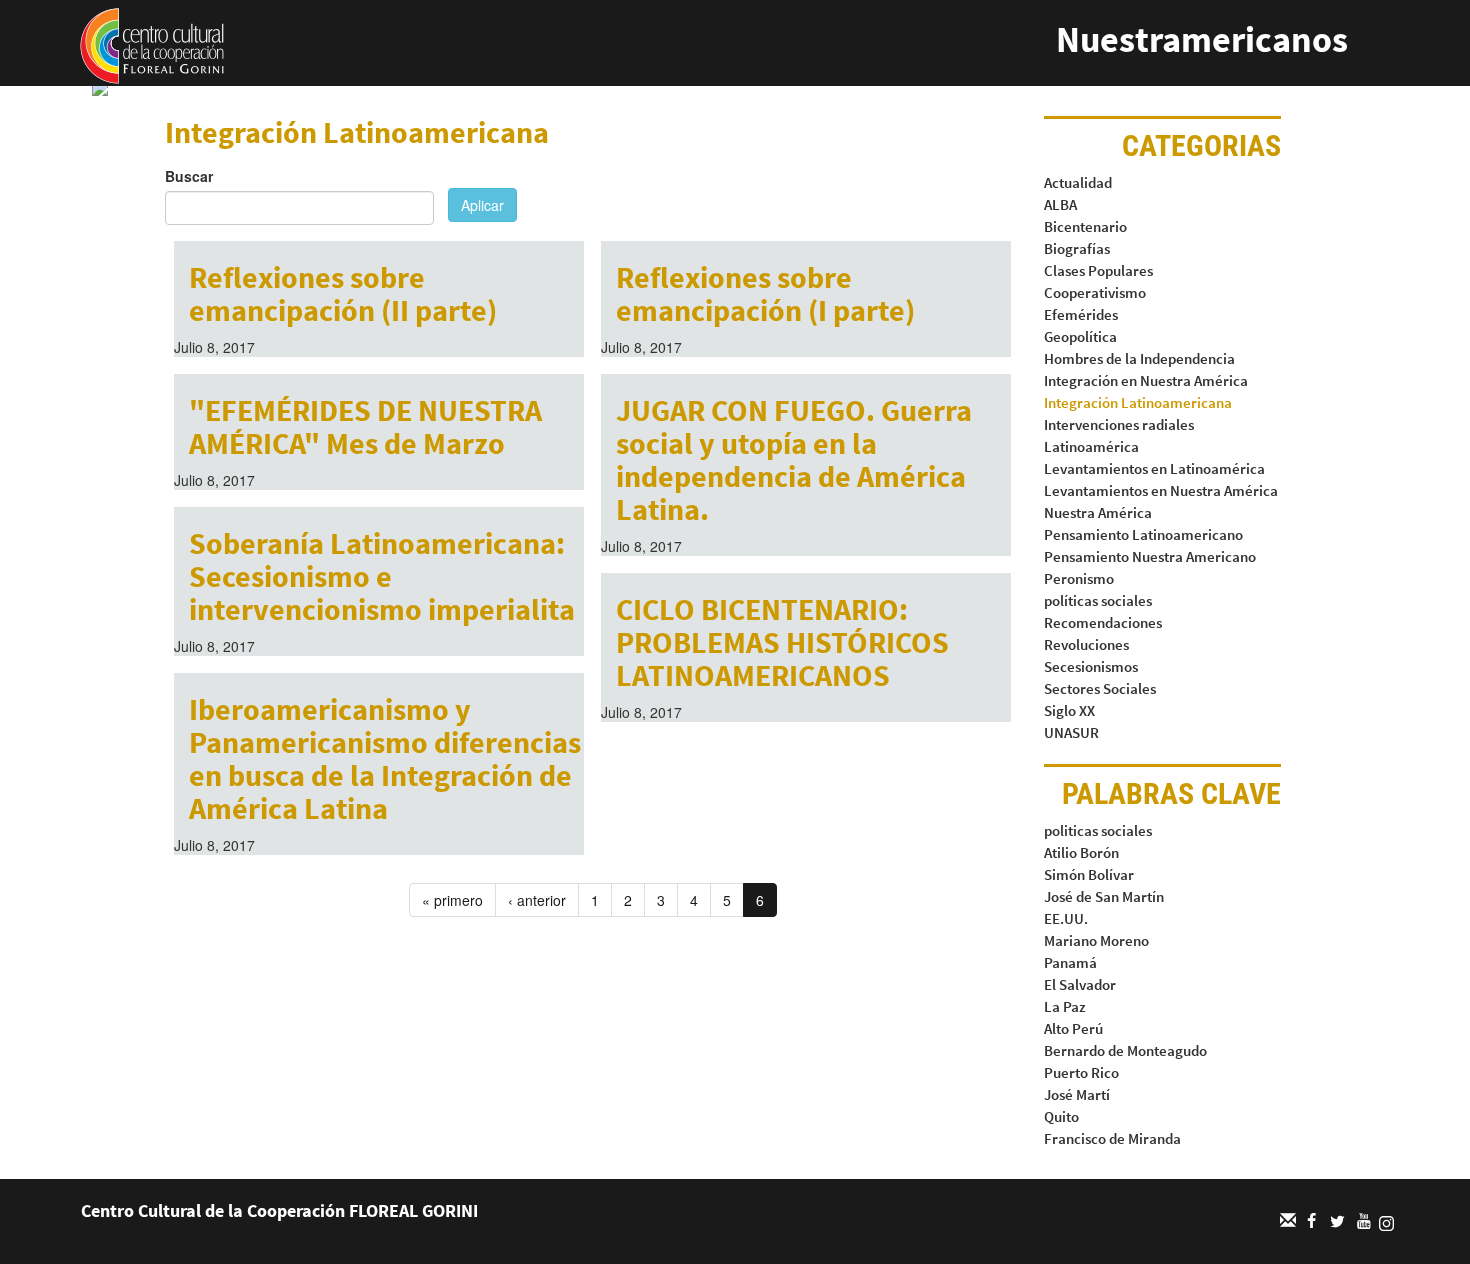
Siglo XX (1069, 710)
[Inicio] (152, 44)
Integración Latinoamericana (1138, 402)
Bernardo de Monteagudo (1125, 1050)
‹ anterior (537, 900)
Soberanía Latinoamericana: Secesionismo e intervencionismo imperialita (382, 576)
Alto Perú (1073, 1028)
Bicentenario (1085, 226)
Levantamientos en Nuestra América (1161, 490)
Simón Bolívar (1089, 874)
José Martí (1077, 1094)
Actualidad (1078, 182)
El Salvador (1080, 984)
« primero (452, 900)
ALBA (1060, 204)
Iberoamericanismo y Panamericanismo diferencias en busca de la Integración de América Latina (385, 758)
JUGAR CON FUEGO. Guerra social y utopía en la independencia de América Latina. (794, 459)
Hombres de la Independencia (1139, 358)
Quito (1061, 1116)
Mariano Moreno (1096, 940)
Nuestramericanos (1202, 39)
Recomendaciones (1103, 622)
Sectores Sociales (1100, 688)
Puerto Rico (1081, 1072)
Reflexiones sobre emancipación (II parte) (343, 293)
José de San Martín (1104, 896)
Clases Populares (1098, 270)
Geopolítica (1080, 336)
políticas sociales (1098, 600)
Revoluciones (1086, 644)
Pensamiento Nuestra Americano (1150, 556)
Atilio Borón (1081, 852)
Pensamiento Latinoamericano (1143, 534)
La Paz (1065, 1006)
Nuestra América (1098, 512)
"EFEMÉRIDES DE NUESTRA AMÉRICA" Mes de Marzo (365, 426)
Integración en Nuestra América (1146, 380)
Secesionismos (1091, 666)
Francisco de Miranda (1112, 1138)
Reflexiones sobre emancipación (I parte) (765, 293)
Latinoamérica (1091, 446)
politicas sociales (1098, 830)
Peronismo (1079, 578)
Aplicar (482, 205)
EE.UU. (1066, 918)
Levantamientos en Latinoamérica (1154, 468)
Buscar (189, 176)
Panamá (1070, 962)
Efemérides (1081, 314)
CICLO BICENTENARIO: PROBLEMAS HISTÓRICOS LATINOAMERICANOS (782, 642)
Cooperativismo (1095, 292)
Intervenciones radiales (1119, 424)
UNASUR (1071, 732)
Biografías (1077, 248)
